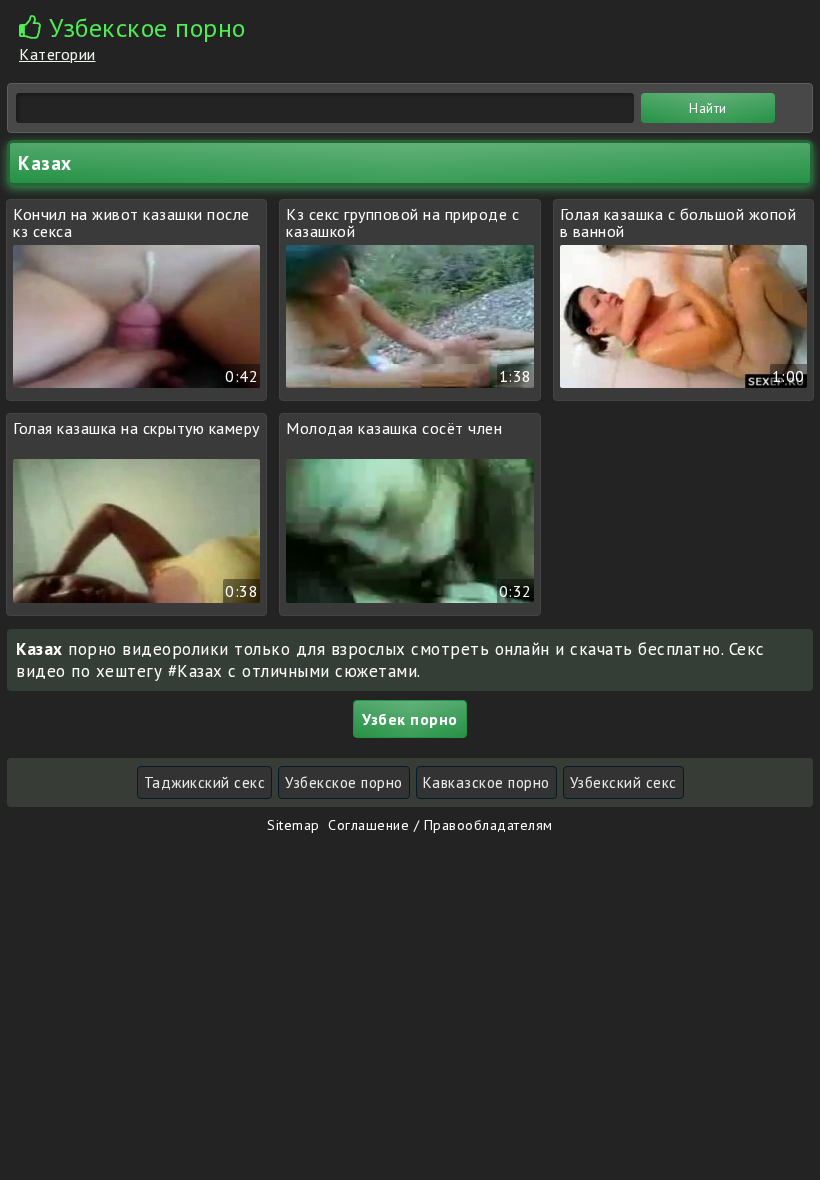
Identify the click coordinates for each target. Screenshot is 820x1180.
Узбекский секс (623, 782)
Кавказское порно (486, 782)
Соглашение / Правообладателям (440, 825)
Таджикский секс (205, 782)
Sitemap (293, 825)
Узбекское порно (344, 782)
